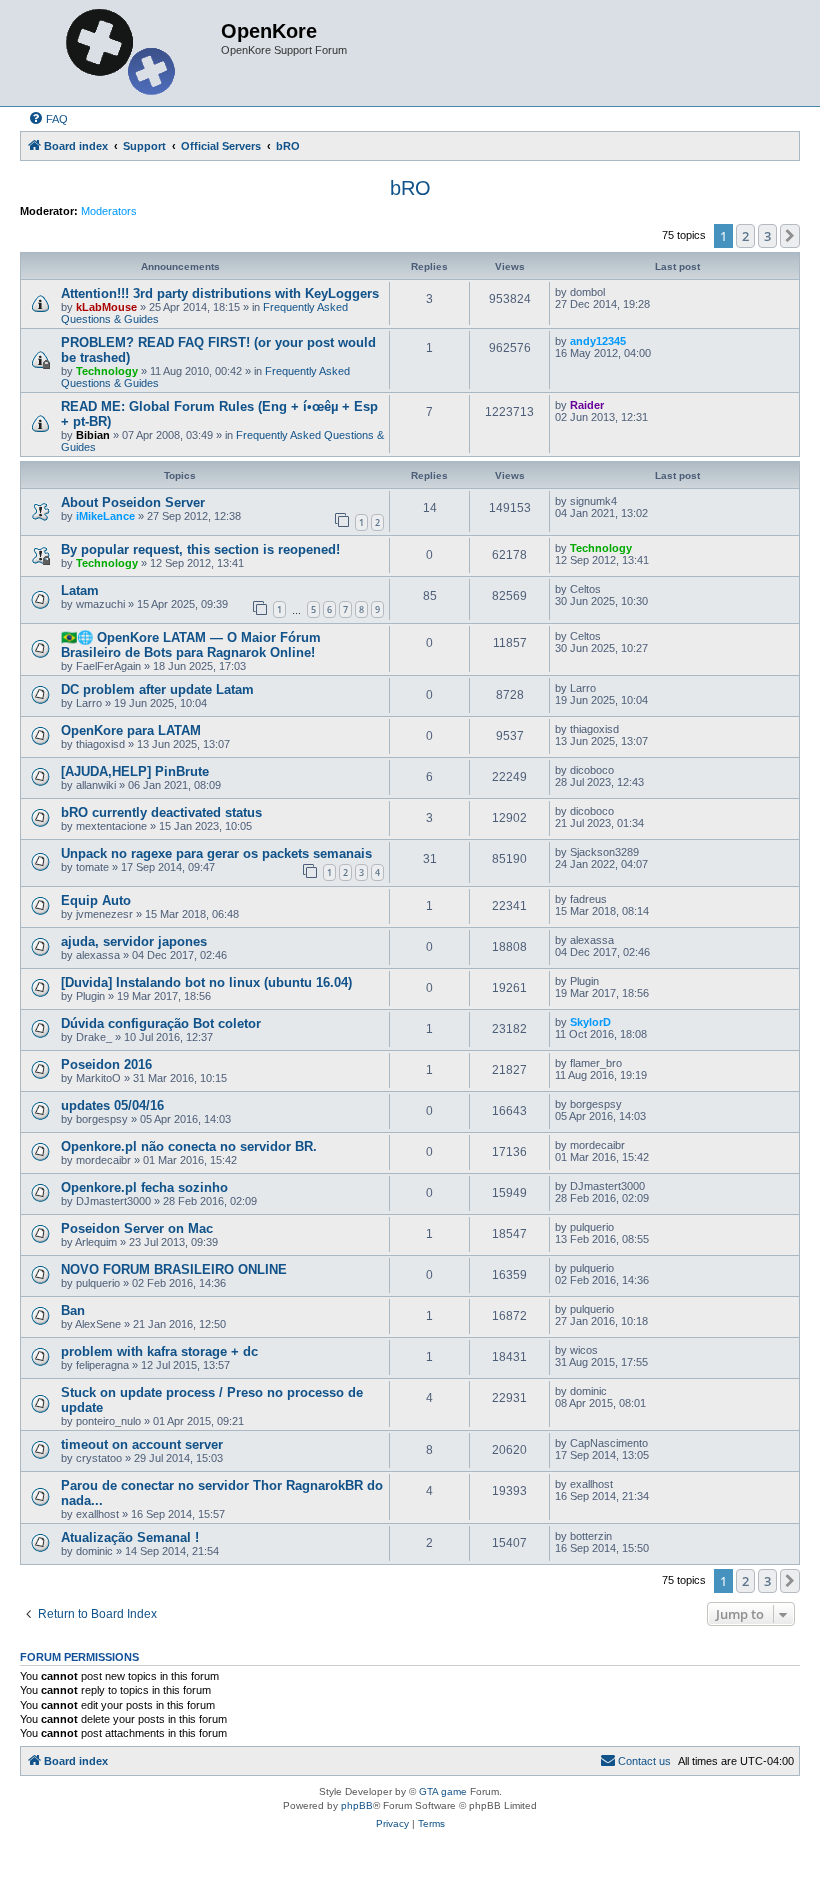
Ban (73, 1310)
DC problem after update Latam (157, 689)
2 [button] (745, 236)
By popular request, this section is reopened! (200, 549)
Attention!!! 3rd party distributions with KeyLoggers (220, 293)
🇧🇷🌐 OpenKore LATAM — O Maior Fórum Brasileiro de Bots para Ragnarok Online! (191, 645)
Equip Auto (96, 900)
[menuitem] (48, 119)
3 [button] (767, 236)
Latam (80, 590)
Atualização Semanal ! (130, 1537)
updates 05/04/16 (112, 1105)
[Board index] (123, 53)
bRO (410, 188)
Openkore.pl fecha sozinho (144, 1187)
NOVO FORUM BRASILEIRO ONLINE (174, 1269)
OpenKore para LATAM (131, 730)
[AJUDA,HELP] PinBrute (135, 771)
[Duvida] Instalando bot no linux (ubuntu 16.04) (206, 982)
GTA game (443, 1791)
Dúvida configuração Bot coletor (161, 1023)
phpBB (357, 1805)
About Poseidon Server (133, 502)
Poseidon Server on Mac (137, 1228)
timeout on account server (142, 1444)
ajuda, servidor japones (134, 941)
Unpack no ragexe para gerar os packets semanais (216, 853)
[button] (790, 236)
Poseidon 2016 (106, 1064)
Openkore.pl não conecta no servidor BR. (189, 1146)
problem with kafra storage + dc (159, 1351)
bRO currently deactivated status (161, 812)
